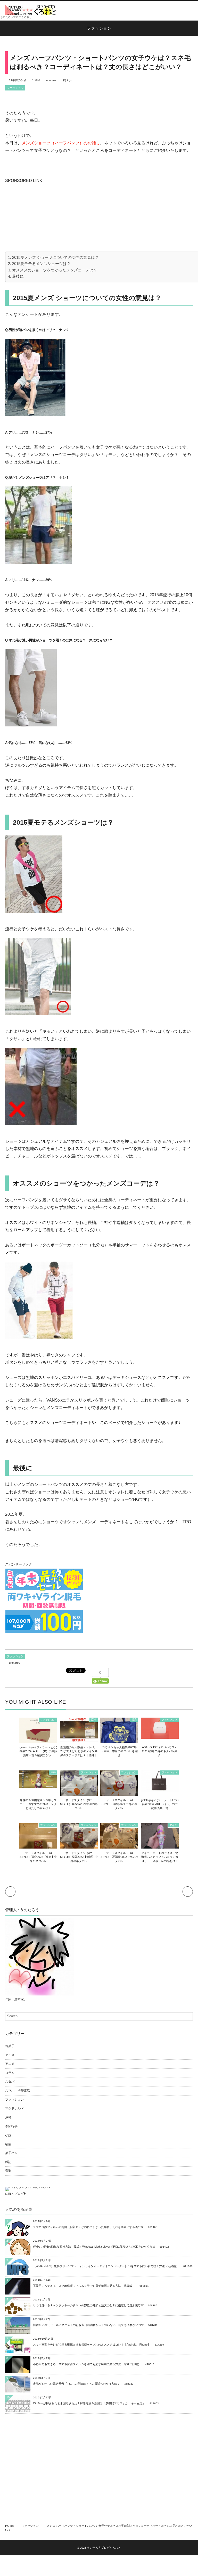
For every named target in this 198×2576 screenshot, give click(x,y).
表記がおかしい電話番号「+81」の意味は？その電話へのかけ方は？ (76, 2384)
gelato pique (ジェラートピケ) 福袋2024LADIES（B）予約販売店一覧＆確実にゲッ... (38, 1751)
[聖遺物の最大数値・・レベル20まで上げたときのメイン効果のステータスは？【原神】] (79, 1739)
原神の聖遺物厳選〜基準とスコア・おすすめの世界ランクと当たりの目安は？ (38, 1804)
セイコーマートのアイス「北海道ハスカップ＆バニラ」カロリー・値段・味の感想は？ (160, 1857)
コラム (10, 2073)
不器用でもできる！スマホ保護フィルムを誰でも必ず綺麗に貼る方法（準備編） (84, 2286)
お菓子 (10, 2046)
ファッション (15, 88)
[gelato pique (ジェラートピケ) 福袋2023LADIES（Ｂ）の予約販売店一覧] (160, 1789)
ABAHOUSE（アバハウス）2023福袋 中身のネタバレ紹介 (160, 1751)
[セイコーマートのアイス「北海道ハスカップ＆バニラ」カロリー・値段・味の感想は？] (160, 1846)
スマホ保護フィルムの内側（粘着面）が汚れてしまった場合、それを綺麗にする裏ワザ (88, 2227)
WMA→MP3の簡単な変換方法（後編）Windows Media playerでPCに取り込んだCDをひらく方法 (94, 2247)
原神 (94, 1720)
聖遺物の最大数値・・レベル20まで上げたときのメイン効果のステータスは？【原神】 (79, 1751)
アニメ (10, 2064)
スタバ (10, 2082)
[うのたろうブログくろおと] (31, 10)
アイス (173, 1825)
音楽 (8, 2171)
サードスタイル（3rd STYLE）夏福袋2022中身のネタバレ (119, 1857)
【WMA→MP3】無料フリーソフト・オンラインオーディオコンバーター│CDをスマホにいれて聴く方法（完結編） (106, 2266)
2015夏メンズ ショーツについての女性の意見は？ (55, 257)
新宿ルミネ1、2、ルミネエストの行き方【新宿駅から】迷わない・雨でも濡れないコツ (88, 2325)
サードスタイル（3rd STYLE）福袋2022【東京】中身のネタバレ (38, 1857)
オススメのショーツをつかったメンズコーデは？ (55, 270)
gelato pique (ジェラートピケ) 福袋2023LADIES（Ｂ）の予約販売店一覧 (160, 1804)
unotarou (52, 80)
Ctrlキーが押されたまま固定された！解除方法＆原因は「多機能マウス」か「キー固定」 (89, 2403)
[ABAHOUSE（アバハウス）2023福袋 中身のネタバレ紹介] (160, 1736)
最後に (18, 276)
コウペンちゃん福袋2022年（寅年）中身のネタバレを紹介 (119, 1751)
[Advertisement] (44, 217)
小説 (8, 2135)
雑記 (8, 2162)
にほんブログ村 (16, 2194)
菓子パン (11, 2153)
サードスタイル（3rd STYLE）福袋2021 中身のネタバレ (119, 1804)
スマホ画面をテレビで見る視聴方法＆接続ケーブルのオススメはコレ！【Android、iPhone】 (92, 2345)
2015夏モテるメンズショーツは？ (41, 264)
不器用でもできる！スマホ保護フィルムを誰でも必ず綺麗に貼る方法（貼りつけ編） (87, 2364)
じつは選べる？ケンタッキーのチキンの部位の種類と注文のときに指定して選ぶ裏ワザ (88, 2305)
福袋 (134, 1720)
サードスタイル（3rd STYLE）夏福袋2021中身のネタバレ (79, 1804)
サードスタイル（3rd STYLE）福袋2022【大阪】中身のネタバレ (79, 1857)
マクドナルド (14, 2108)
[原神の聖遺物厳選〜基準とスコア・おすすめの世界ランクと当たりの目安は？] (38, 1785)
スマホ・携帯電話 (18, 2091)
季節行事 (11, 2126)
